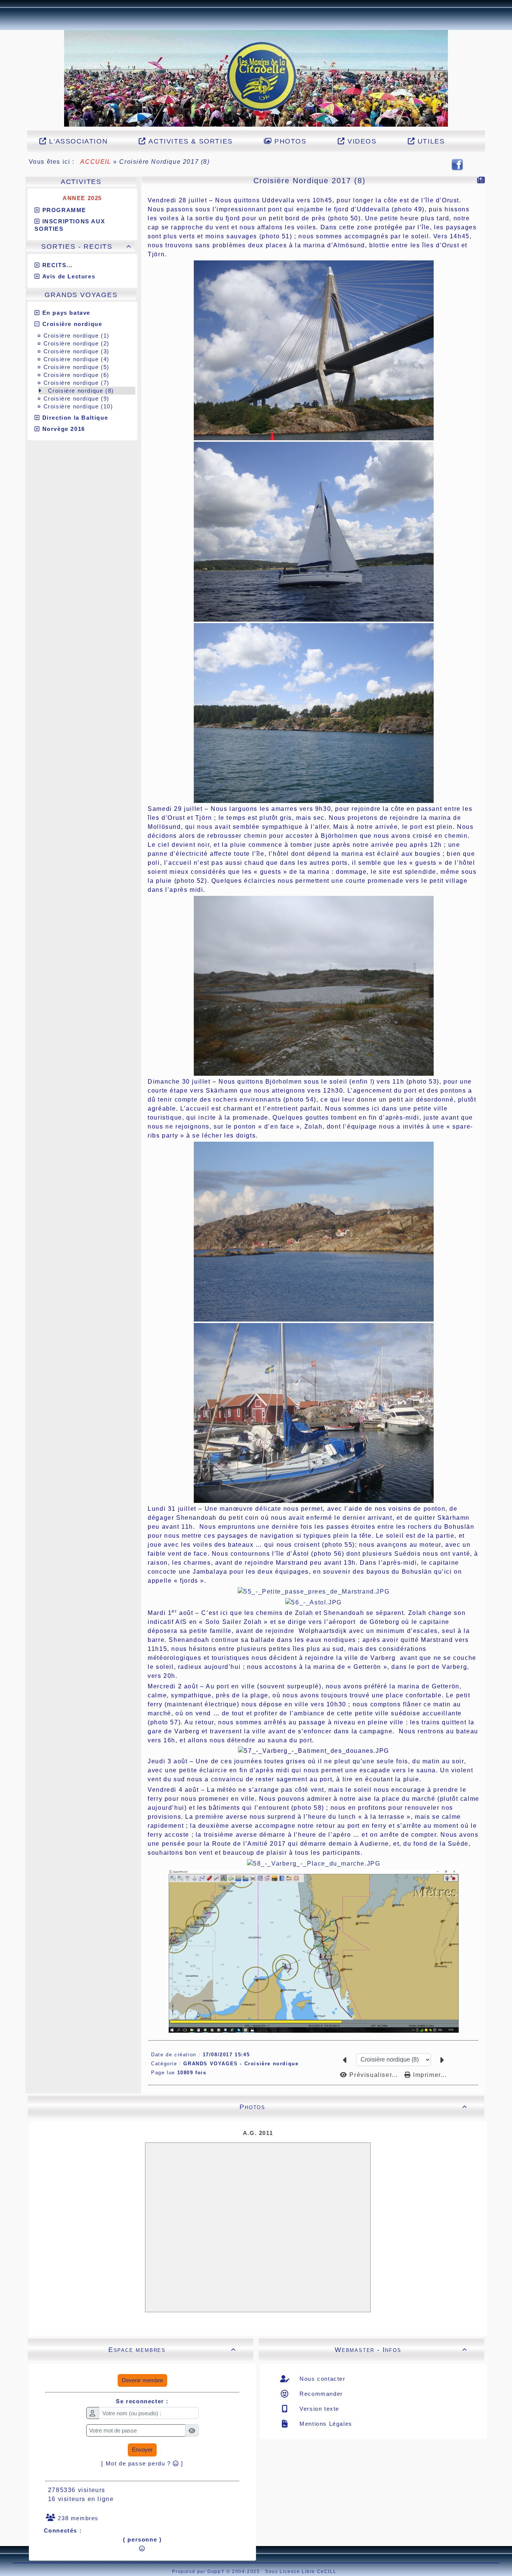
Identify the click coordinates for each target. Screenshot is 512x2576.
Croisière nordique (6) (76, 375)
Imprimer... (429, 2075)
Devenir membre (142, 2380)
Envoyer (142, 2450)
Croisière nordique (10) (78, 406)
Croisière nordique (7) (76, 383)
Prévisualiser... (374, 2075)
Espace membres (172, 2350)
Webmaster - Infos (401, 2350)
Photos (353, 2107)
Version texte (318, 2409)
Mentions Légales (325, 2424)
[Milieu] (4, 217)
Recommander (320, 2394)
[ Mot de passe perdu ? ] (142, 2463)
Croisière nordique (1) (76, 336)
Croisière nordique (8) (81, 391)
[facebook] (457, 164)
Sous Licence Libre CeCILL (302, 2572)
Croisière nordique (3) (76, 351)
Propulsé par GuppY (199, 2572)
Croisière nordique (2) (76, 343)
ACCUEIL (96, 162)
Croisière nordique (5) (76, 367)
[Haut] (4, 208)
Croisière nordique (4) (76, 359)
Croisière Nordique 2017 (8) (310, 181)
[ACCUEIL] (256, 78)
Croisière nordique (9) (76, 398)
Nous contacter (322, 2379)
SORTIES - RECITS (86, 247)
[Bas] (4, 227)
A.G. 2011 (258, 2133)
